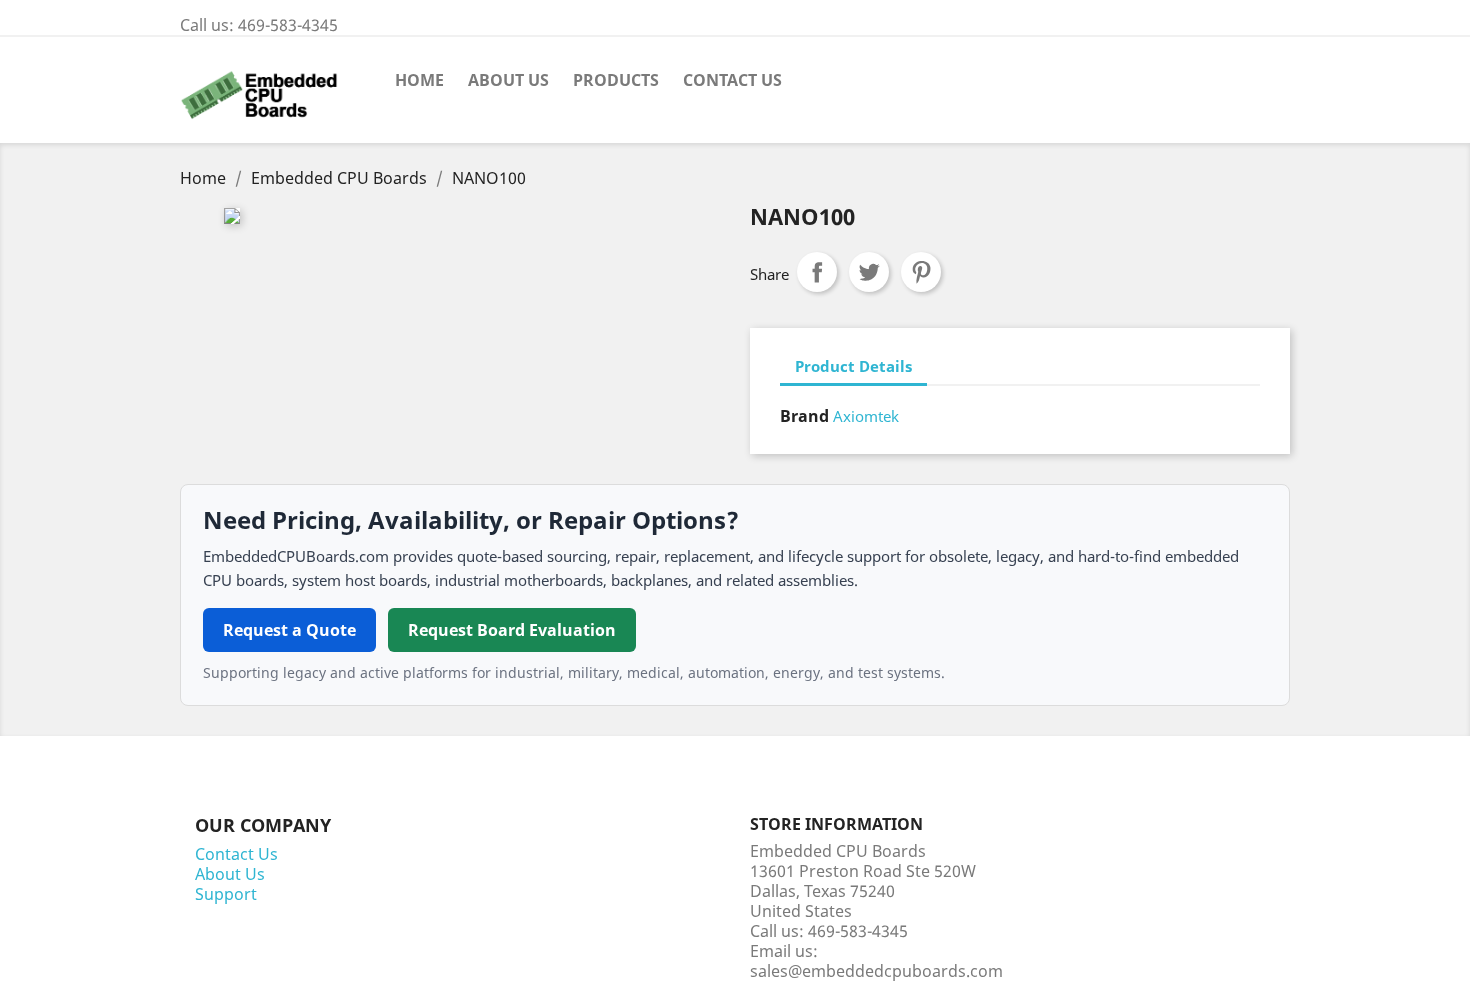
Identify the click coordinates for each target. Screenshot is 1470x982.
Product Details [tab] (853, 366)
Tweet (869, 272)
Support (226, 894)
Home (419, 80)
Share (817, 272)
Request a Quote (289, 630)
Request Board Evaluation (512, 630)
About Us (508, 80)
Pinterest (921, 272)
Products (616, 80)
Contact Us (732, 80)
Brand (804, 416)
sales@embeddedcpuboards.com (876, 971)
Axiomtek (866, 416)
